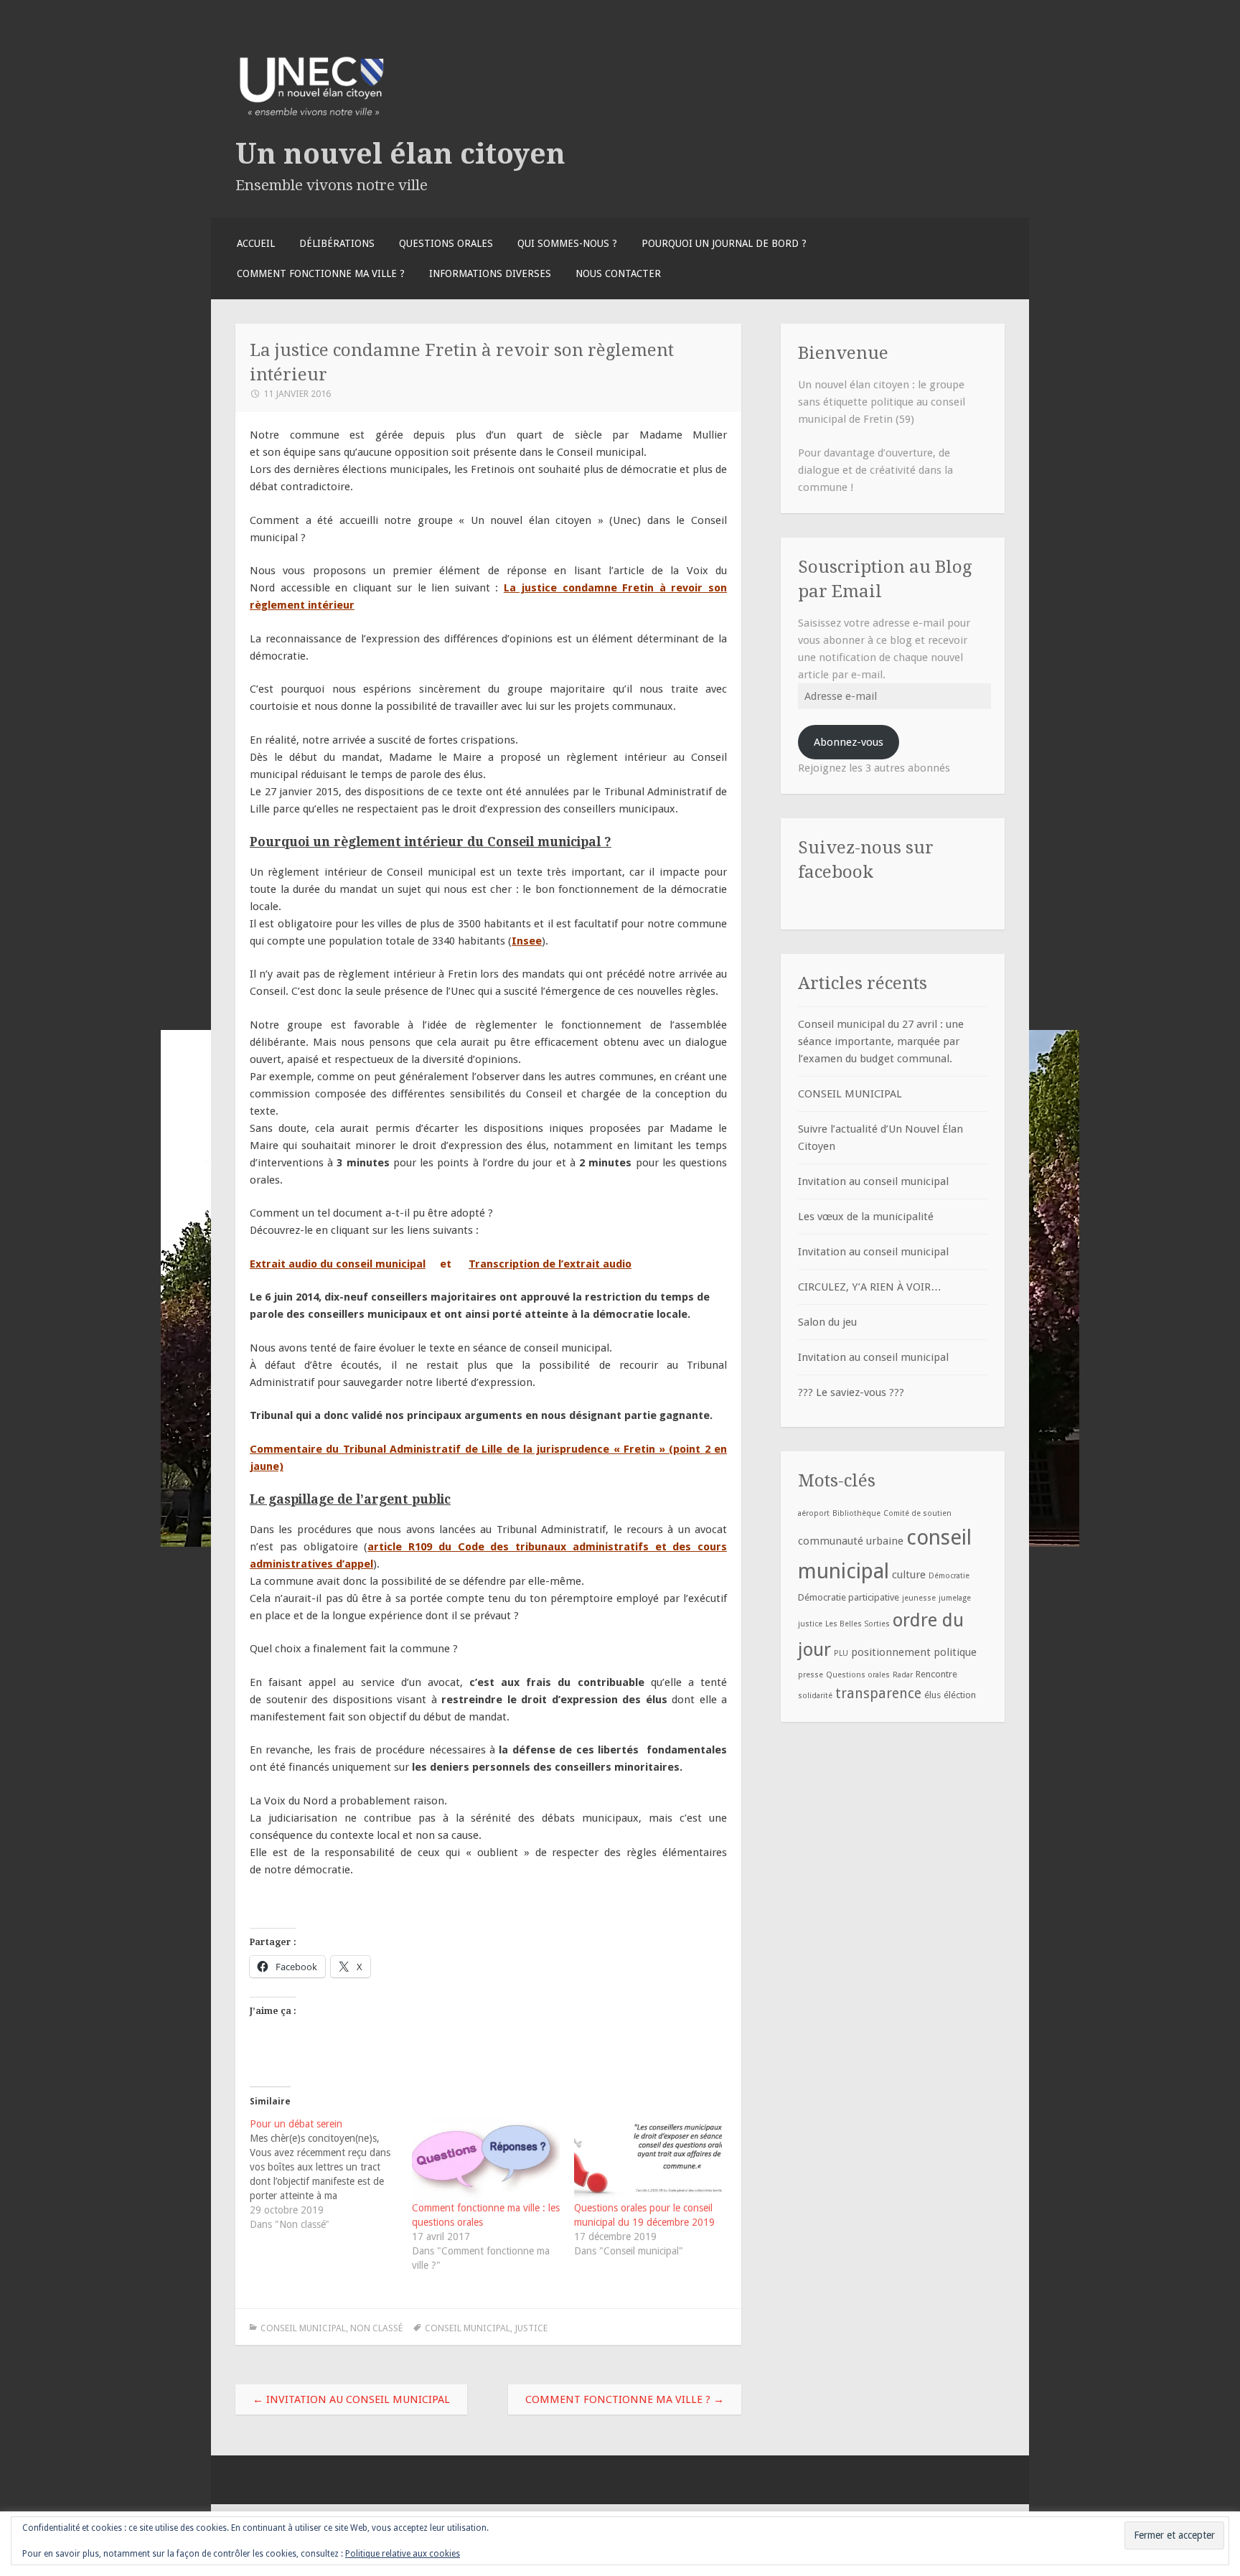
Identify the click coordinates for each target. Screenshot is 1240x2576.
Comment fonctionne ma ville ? (321, 273)
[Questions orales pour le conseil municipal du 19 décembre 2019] (648, 2159)
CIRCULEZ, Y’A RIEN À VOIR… (870, 1287)
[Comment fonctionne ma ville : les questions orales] (486, 2159)
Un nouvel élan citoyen (400, 154)
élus (933, 1695)
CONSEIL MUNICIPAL (850, 1094)
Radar (903, 1675)
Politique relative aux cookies (403, 2554)
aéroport (814, 1513)
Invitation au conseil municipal (351, 2399)
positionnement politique (914, 1652)
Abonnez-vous (849, 742)
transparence (878, 1694)
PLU (841, 1653)
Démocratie (949, 1576)
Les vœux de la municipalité (866, 1217)
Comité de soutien (917, 1513)
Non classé (376, 2328)
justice (531, 2328)
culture (909, 1575)
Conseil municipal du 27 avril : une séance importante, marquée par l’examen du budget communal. (881, 1041)
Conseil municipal (303, 2328)
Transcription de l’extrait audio (550, 1264)
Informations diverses (490, 273)
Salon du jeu (827, 1322)
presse (811, 1675)
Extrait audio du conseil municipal (338, 1264)
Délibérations (337, 243)
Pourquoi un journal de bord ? (724, 243)
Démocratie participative (849, 1597)
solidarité (815, 1696)
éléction (960, 1695)
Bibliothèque (856, 1513)
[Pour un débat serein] (331, 2174)
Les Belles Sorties (858, 1624)
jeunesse (919, 1598)
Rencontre (936, 1674)
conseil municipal (468, 2328)
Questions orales (446, 243)
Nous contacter (618, 273)
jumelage (955, 1598)
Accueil (256, 243)
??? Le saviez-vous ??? (851, 1392)
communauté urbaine (851, 1541)
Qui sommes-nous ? (567, 243)
